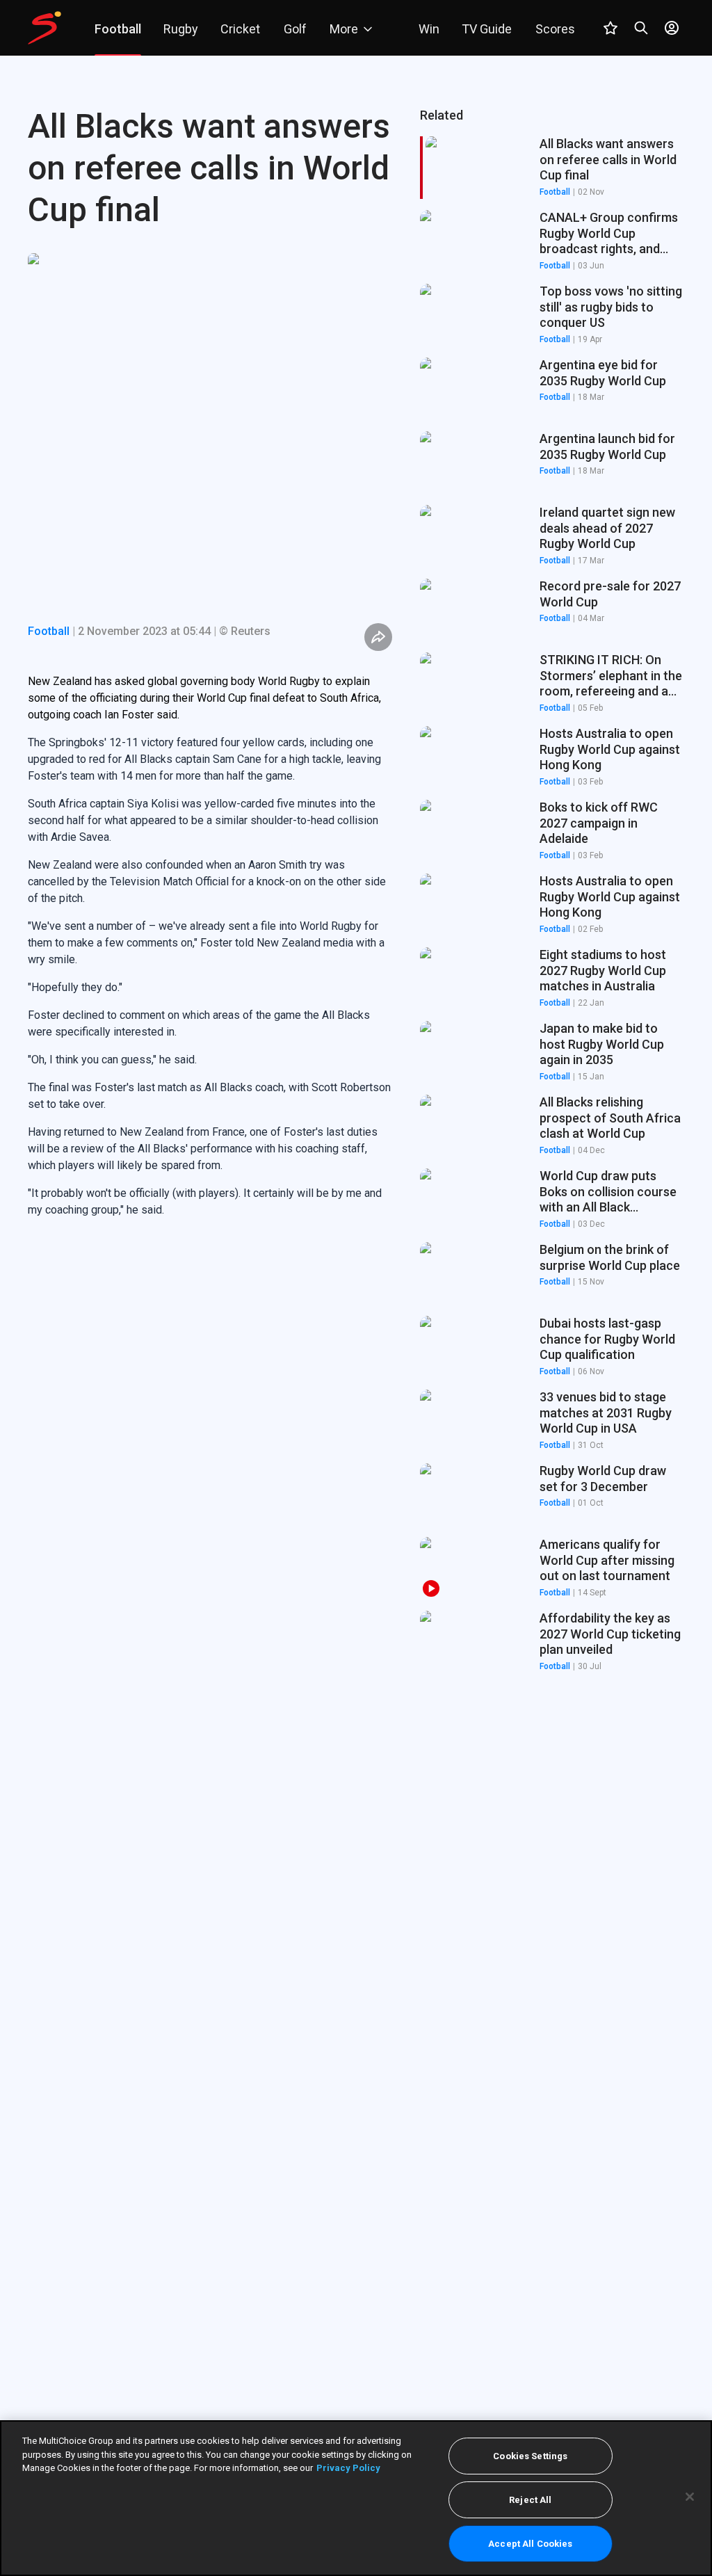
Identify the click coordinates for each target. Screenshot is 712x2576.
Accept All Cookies (530, 2544)
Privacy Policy (348, 2468)
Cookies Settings (530, 2456)
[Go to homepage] (44, 28)
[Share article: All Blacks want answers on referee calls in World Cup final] (378, 637)
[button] (552, 241)
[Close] (690, 2497)
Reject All (530, 2500)
